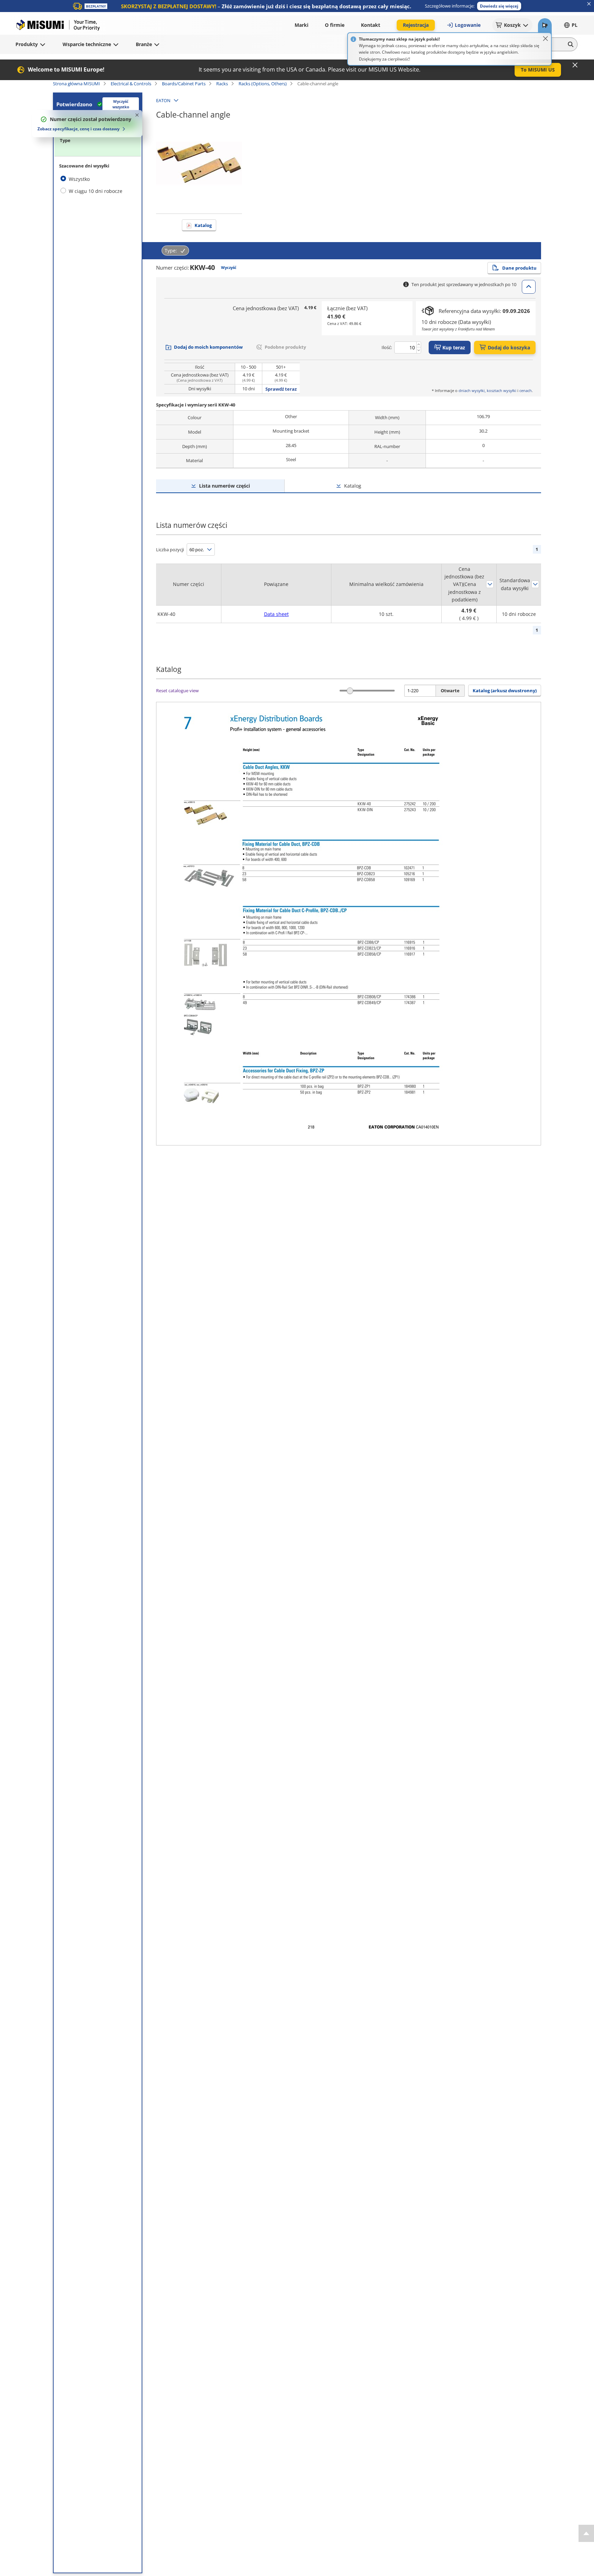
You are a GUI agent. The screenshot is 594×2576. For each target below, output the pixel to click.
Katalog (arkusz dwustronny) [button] (505, 691)
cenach (526, 390)
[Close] (546, 39)
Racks (222, 84)
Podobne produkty (285, 347)
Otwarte (450, 691)
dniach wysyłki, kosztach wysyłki (487, 390)
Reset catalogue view (177, 691)
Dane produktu (519, 268)
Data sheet (276, 614)
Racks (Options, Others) (263, 84)
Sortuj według (490, 584)
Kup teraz (454, 347)
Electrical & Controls (131, 84)
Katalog (203, 225)
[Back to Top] (586, 2533)
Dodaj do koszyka (509, 347)
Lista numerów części (224, 486)
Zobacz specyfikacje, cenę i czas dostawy (79, 129)
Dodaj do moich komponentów (208, 347)
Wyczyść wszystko (121, 104)
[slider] (350, 691)
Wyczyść (229, 267)
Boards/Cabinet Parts (184, 84)
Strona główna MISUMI (76, 84)
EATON (163, 100)
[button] (499, 6)
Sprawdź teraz (281, 389)
